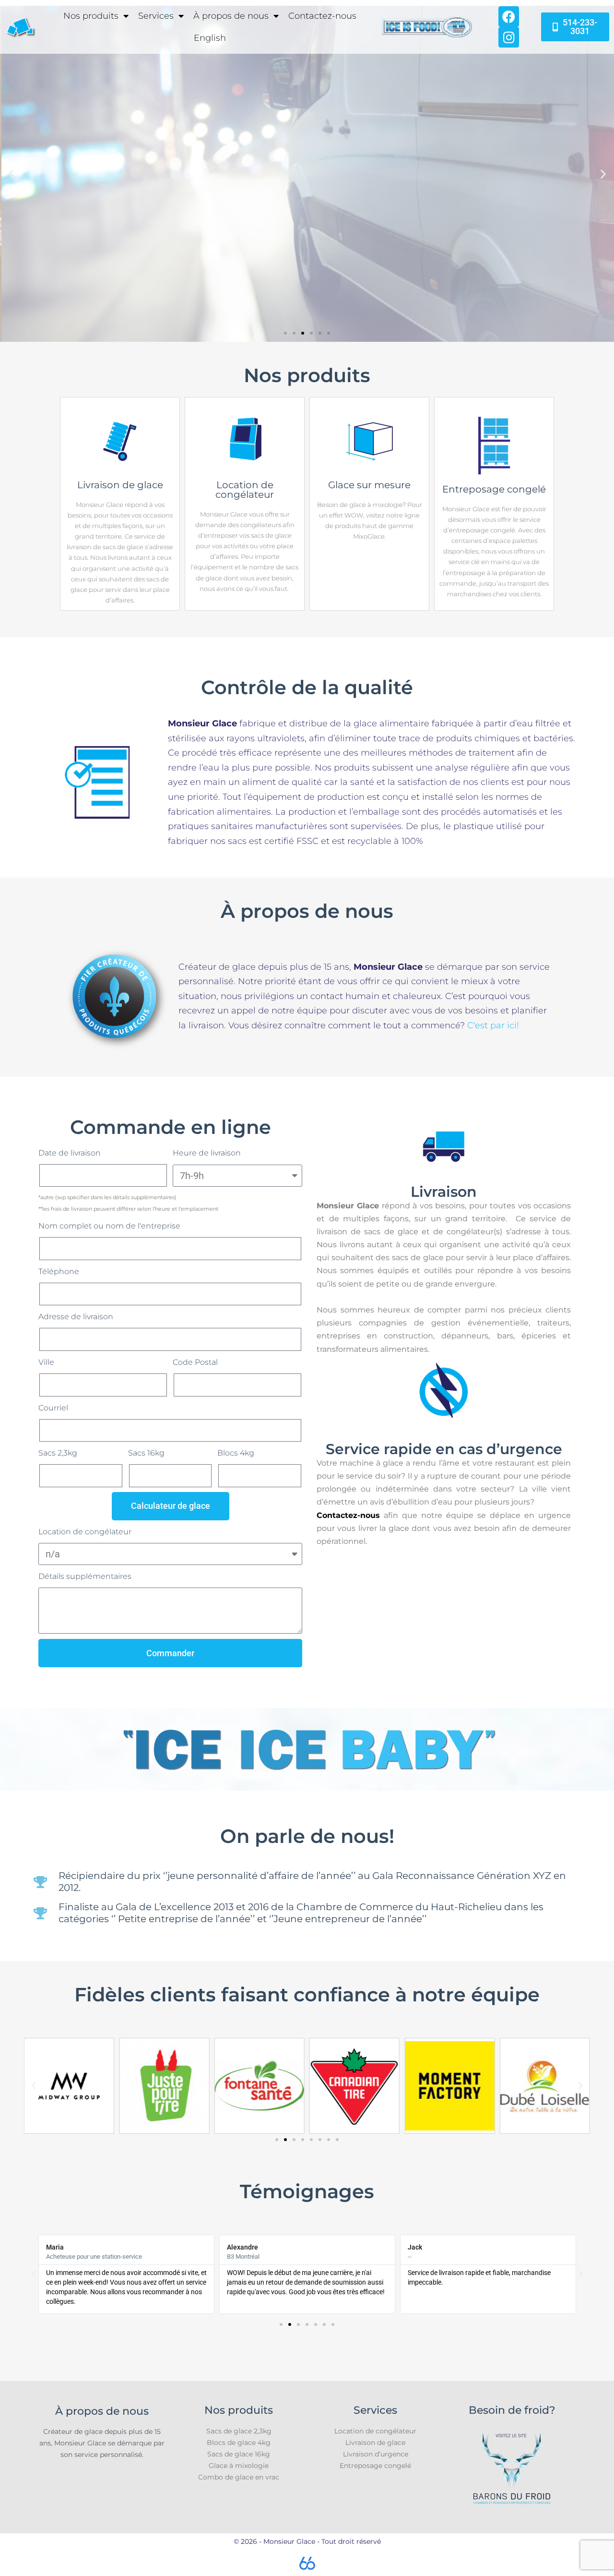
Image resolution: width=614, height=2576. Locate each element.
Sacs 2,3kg (58, 1453)
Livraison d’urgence (376, 2454)
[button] (11, 174)
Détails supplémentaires (85, 1576)
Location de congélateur (85, 1532)
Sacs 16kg (146, 1453)
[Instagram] (509, 37)
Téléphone (59, 1271)
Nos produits (91, 16)
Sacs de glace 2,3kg (239, 2431)
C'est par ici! (493, 1025)
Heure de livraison (207, 1153)
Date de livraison (70, 1153)
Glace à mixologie (239, 2466)
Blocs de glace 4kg (239, 2443)
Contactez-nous (322, 16)
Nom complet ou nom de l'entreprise (109, 1226)
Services (156, 16)
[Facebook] (509, 17)
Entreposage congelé (375, 2466)
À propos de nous (231, 16)
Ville (46, 1362)
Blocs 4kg (236, 1453)
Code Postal (195, 1362)
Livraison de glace (375, 2443)
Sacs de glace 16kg (239, 2454)
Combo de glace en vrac (239, 2477)
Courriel (53, 1408)
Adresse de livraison (76, 1317)
